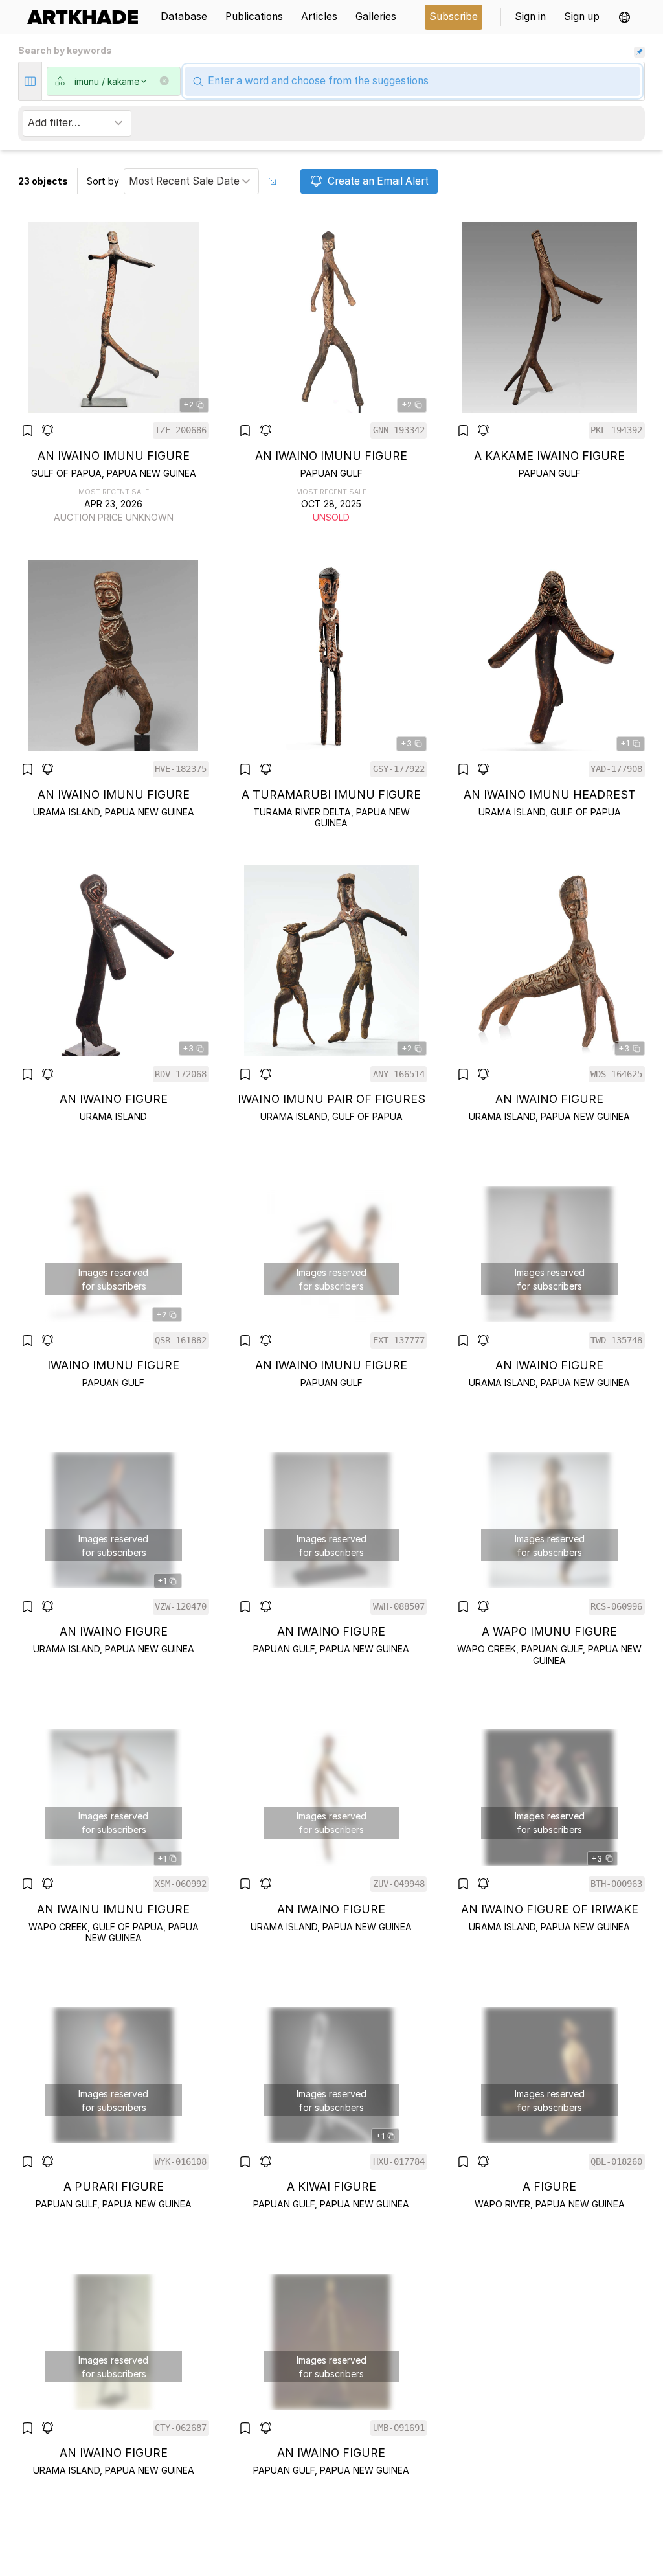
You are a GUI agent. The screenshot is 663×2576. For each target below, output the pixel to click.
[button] (624, 17)
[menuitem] (87, 17)
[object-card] (114, 373)
